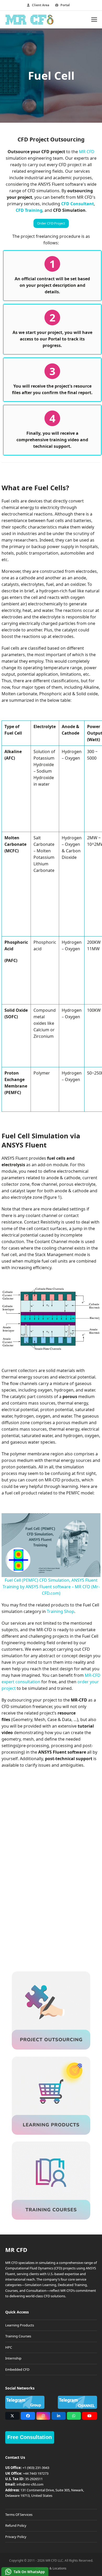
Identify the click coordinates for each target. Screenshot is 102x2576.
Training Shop (61, 1611)
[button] (94, 19)
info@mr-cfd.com (30, 2484)
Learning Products (20, 2325)
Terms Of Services (19, 2514)
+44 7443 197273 (36, 2473)
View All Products (55, 1939)
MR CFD (87, 152)
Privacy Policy (16, 2536)
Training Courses (18, 2336)
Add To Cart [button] (51, 1921)
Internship (13, 2358)
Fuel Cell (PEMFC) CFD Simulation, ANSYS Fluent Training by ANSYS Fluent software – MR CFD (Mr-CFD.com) (51, 1587)
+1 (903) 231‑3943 (36, 2468)
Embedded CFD (17, 2369)
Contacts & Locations (51, 2568)
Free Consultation (30, 2437)
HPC (9, 2347)
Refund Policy (16, 2525)
